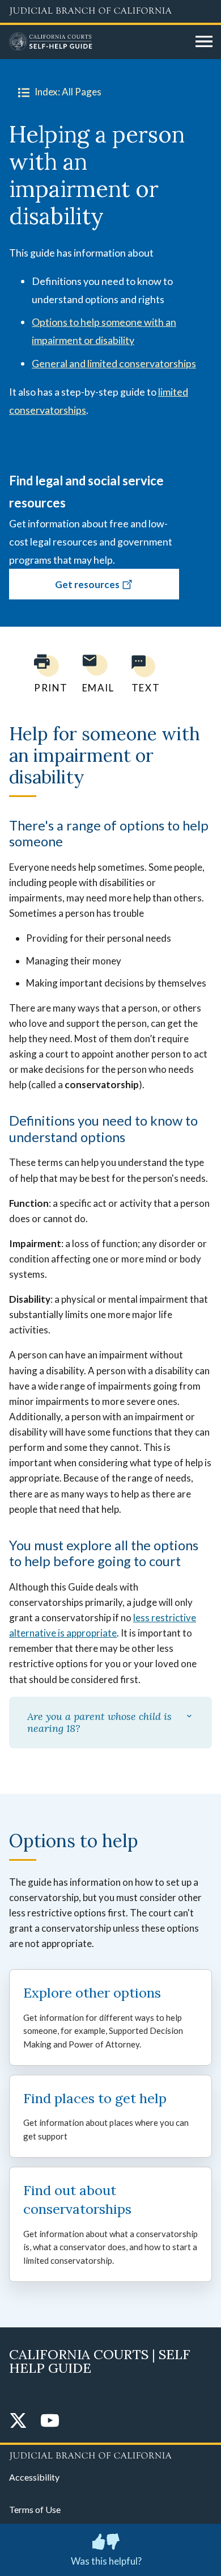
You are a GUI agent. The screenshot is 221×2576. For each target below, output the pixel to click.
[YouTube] (50, 2421)
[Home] (98, 42)
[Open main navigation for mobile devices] (204, 42)
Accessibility (34, 2477)
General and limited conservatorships (114, 363)
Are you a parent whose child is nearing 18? (99, 1723)
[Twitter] (18, 2421)
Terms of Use (35, 2509)
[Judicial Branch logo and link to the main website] (110, 11)
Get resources (87, 584)
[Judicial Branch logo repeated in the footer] (110, 2454)
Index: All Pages (68, 92)
